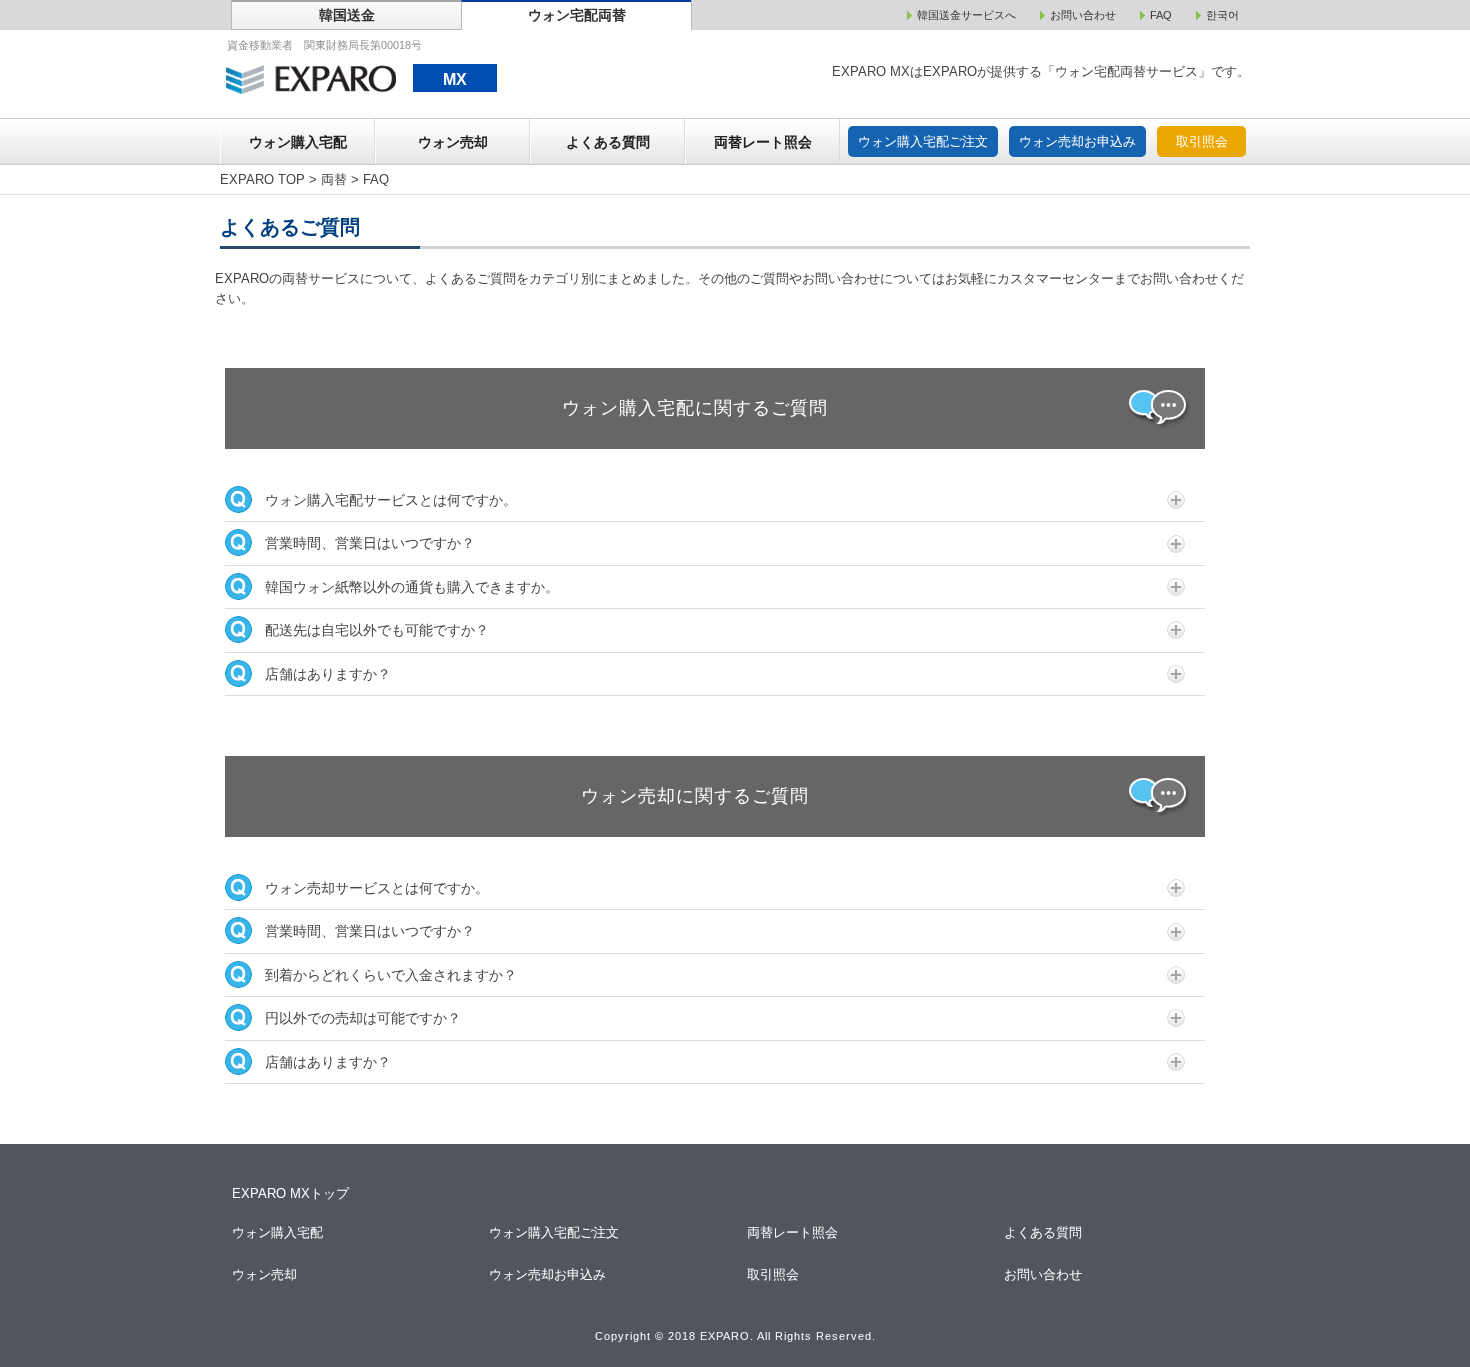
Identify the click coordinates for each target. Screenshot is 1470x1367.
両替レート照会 (763, 142)
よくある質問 (608, 142)
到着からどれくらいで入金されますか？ (391, 975)
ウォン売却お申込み (1077, 141)
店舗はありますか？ (328, 674)
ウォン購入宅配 (298, 142)
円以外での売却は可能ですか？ (363, 1018)
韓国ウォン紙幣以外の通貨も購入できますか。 (412, 587)
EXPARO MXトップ (290, 1193)
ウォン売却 (453, 142)
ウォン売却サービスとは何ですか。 (377, 888)
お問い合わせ (1044, 1274)
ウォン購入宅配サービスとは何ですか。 (391, 500)
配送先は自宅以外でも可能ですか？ (377, 630)
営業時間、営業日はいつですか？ (370, 543)
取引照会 (1202, 141)
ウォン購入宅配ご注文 (923, 141)
